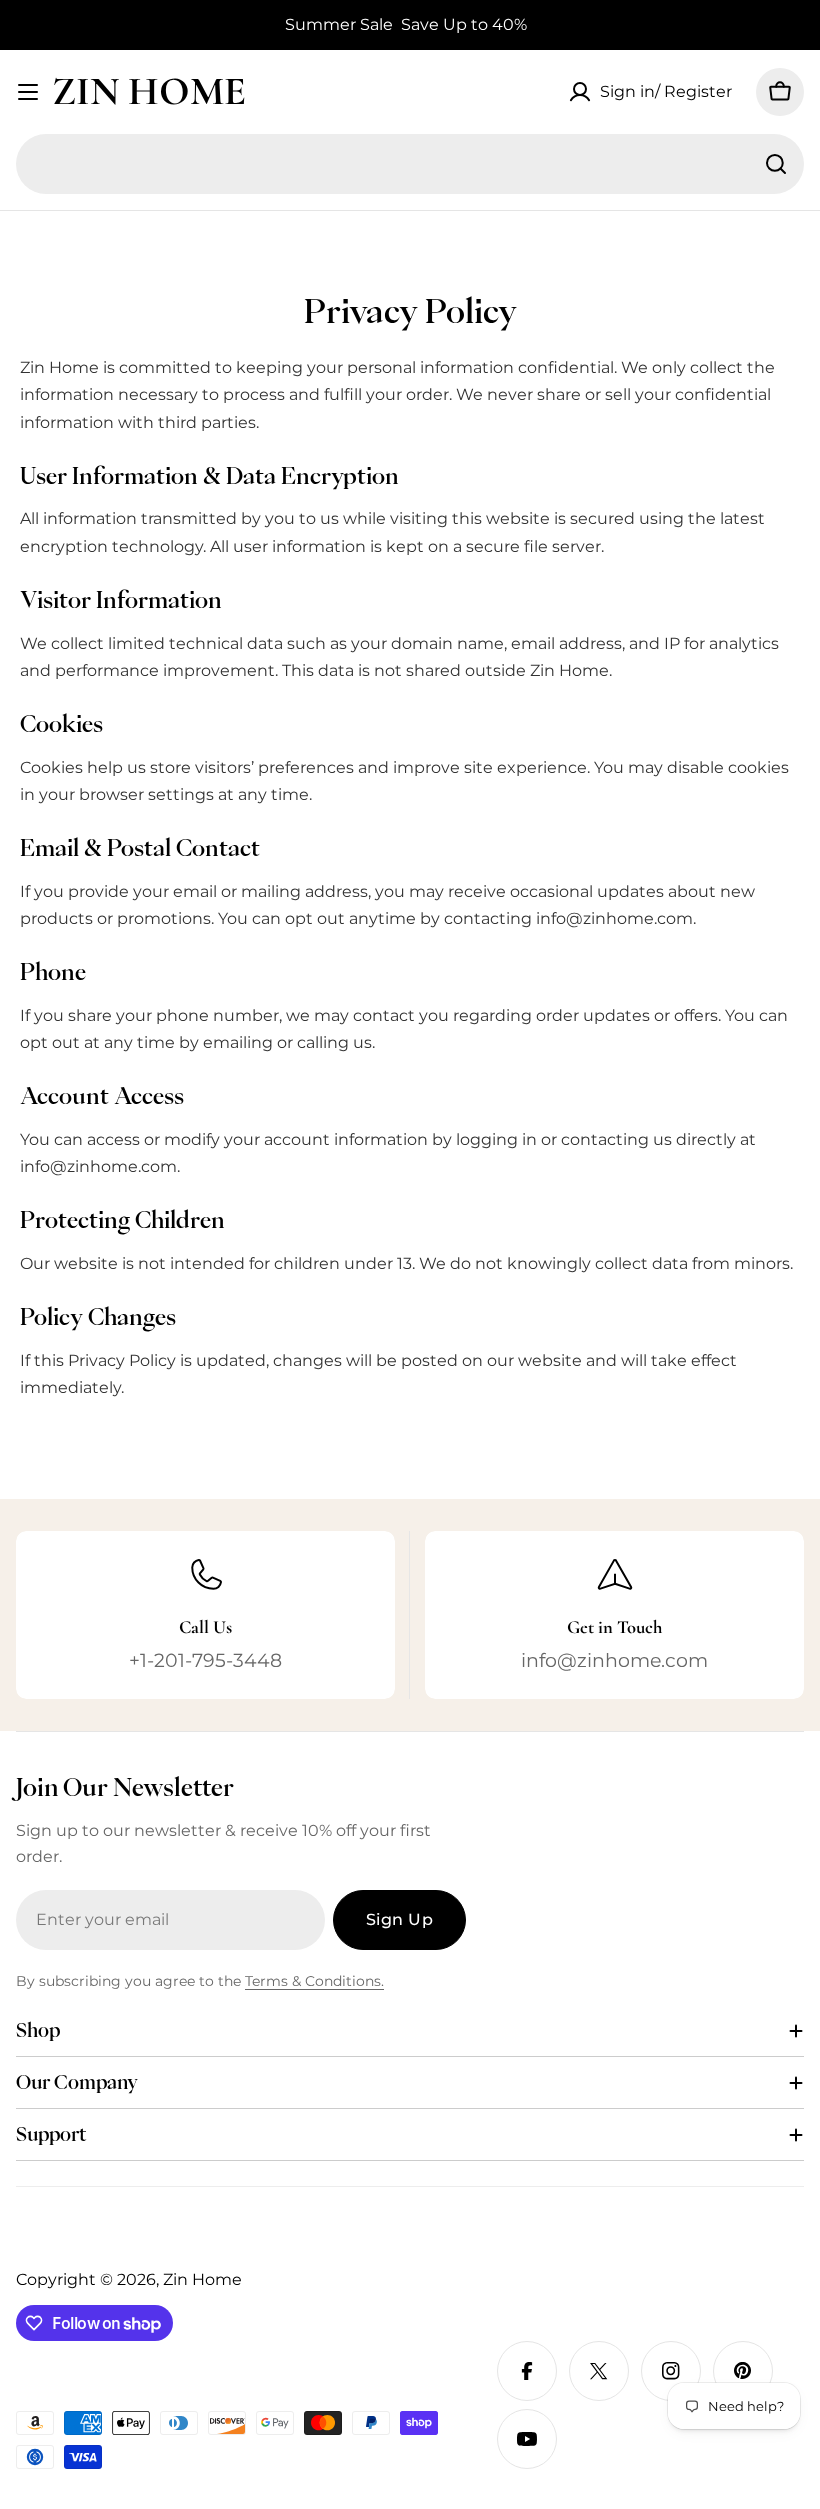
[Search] (776, 164)
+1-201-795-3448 (205, 1660)
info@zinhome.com (614, 918)
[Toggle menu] (28, 92)
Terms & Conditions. (314, 1981)
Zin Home (149, 91)
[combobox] (410, 164)
